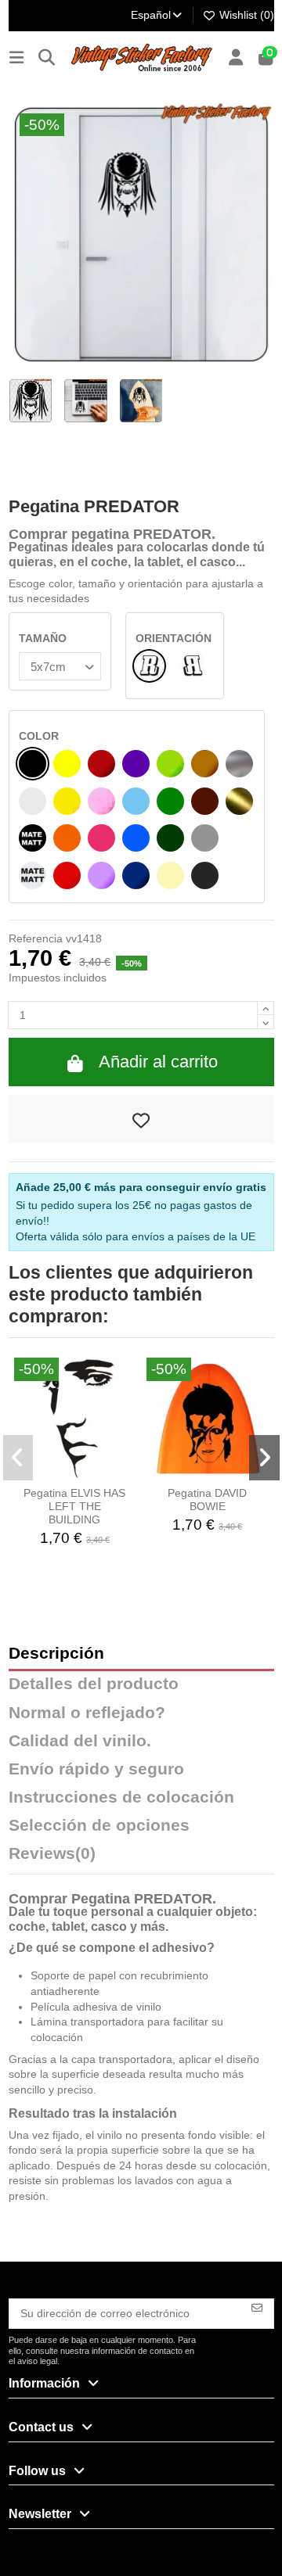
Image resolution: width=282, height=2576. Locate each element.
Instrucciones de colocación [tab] (121, 1797)
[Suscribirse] (257, 2307)
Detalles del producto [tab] (94, 1684)
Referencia (36, 938)
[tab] (141, 1857)
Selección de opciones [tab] (99, 1826)
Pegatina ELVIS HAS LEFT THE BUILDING (74, 1506)
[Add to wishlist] (141, 1119)
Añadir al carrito (158, 1062)
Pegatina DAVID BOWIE (207, 1500)
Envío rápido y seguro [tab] (96, 1769)
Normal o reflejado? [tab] (87, 1713)
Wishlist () (245, 15)
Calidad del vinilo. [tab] (80, 1741)
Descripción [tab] (56, 1654)
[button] (18, 1458)
